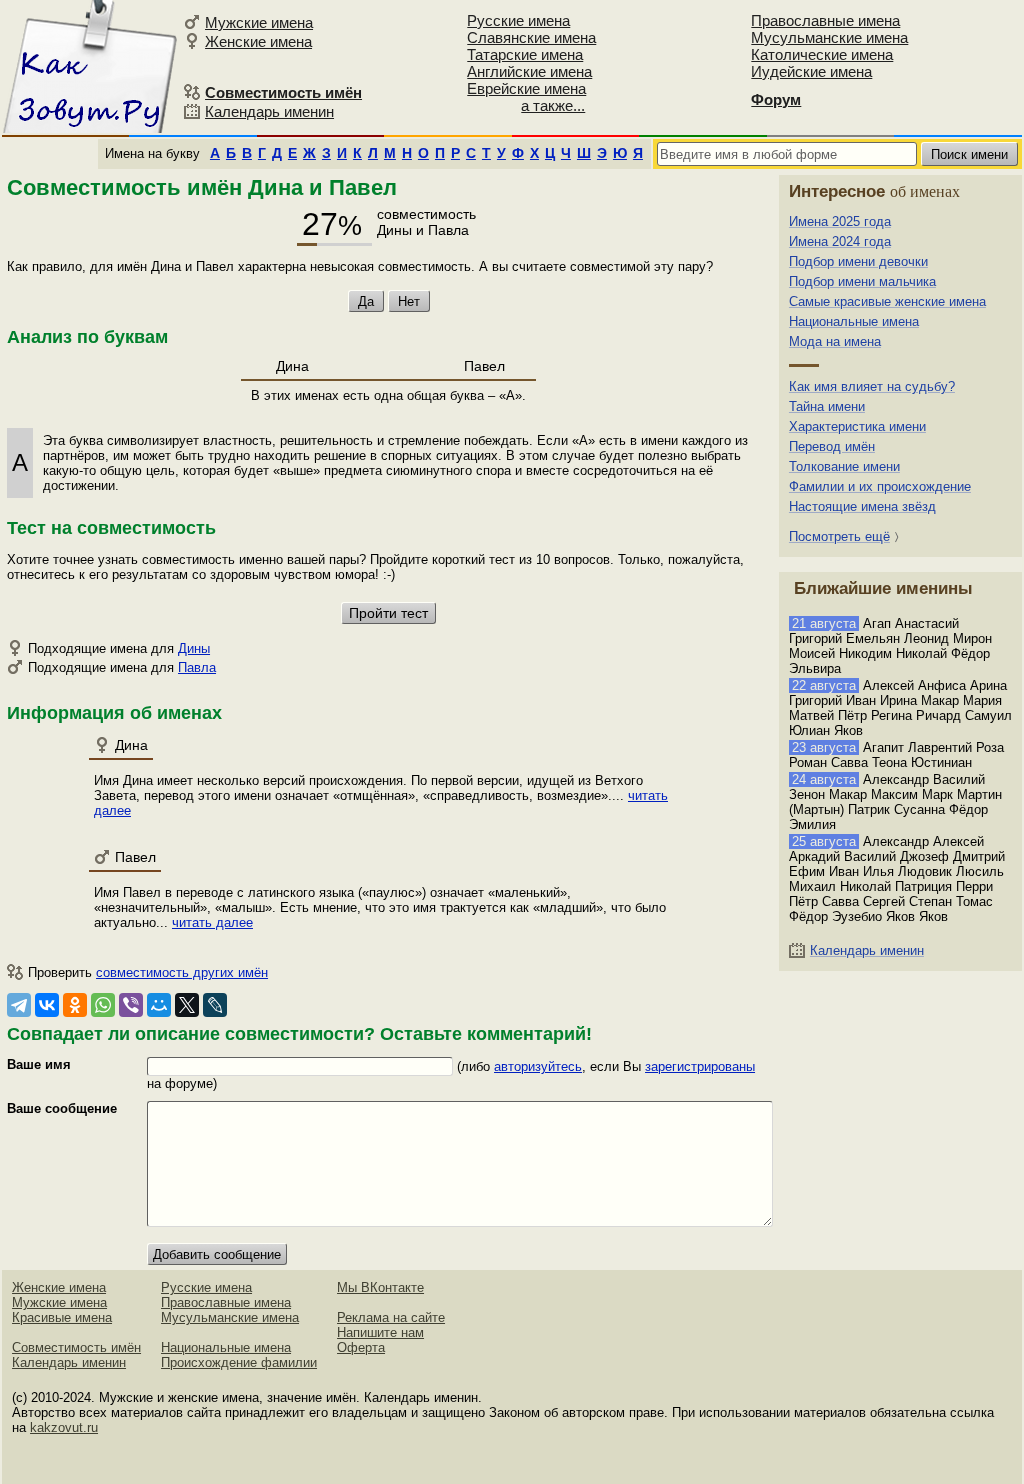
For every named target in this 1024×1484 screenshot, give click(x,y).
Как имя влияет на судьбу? (872, 386)
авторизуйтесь (538, 1066)
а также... (553, 105)
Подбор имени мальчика (862, 281)
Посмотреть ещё (839, 536)
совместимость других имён (182, 972)
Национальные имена (854, 321)
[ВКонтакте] (47, 1005)
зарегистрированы (700, 1066)
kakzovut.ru (64, 1427)
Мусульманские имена (829, 37)
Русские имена (518, 20)
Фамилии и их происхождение (880, 486)
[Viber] (131, 1005)
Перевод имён (832, 446)
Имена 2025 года (840, 221)
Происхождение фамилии (239, 1362)
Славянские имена (531, 37)
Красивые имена (62, 1317)
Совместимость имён (76, 1347)
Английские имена (529, 71)
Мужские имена (259, 22)
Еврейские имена (526, 88)
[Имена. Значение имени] (89, 66)
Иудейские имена (811, 71)
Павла (197, 667)
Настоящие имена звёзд (862, 506)
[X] (187, 1005)
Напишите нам (380, 1332)
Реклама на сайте (391, 1317)
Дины (194, 648)
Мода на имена (835, 341)
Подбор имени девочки (858, 261)
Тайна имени (827, 406)
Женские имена (258, 41)
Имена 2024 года (840, 241)
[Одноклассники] (75, 1005)
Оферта (361, 1347)
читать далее (212, 922)
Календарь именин (269, 111)
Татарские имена (525, 54)
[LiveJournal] (215, 1005)
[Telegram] (19, 1005)
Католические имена (822, 54)
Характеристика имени (857, 426)
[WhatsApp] (103, 1005)
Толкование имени (844, 466)
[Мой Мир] (159, 1005)
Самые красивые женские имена (887, 301)
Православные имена (825, 20)
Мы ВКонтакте (380, 1287)
